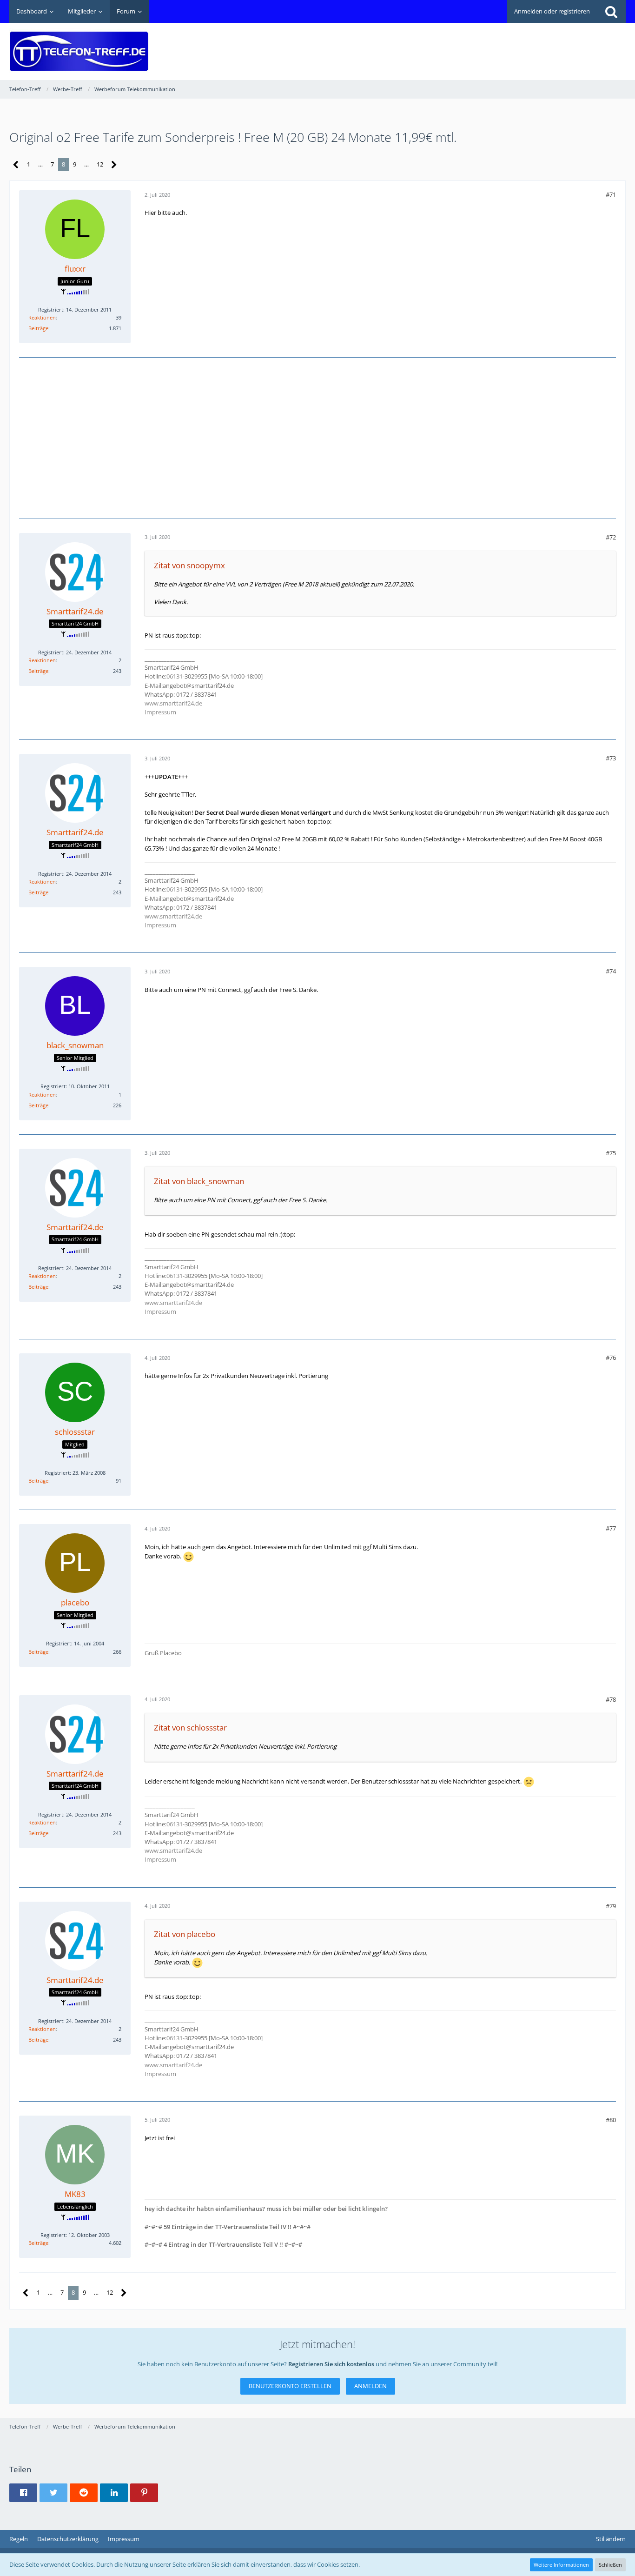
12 (100, 164)
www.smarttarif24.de (173, 703)
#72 (611, 537)
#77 (611, 1528)
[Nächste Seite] (114, 165)
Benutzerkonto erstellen (290, 2386)
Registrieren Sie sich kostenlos (331, 2364)
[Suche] (611, 12)
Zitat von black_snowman (199, 1181)
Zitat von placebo (185, 1934)
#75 (611, 1153)
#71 (611, 194)
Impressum (160, 712)
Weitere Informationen (561, 2565)
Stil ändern (611, 2539)
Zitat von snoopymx (189, 565)
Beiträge (38, 328)
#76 (611, 1358)
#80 (611, 2120)
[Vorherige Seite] (16, 165)
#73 (611, 758)
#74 (611, 971)
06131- (175, 676)
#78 (611, 1699)
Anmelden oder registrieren (552, 11)
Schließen (610, 2565)
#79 (611, 1906)
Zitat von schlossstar (190, 1727)
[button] (23, 2493)
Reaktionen (42, 317)
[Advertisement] (456, 45)
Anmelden (370, 2386)
